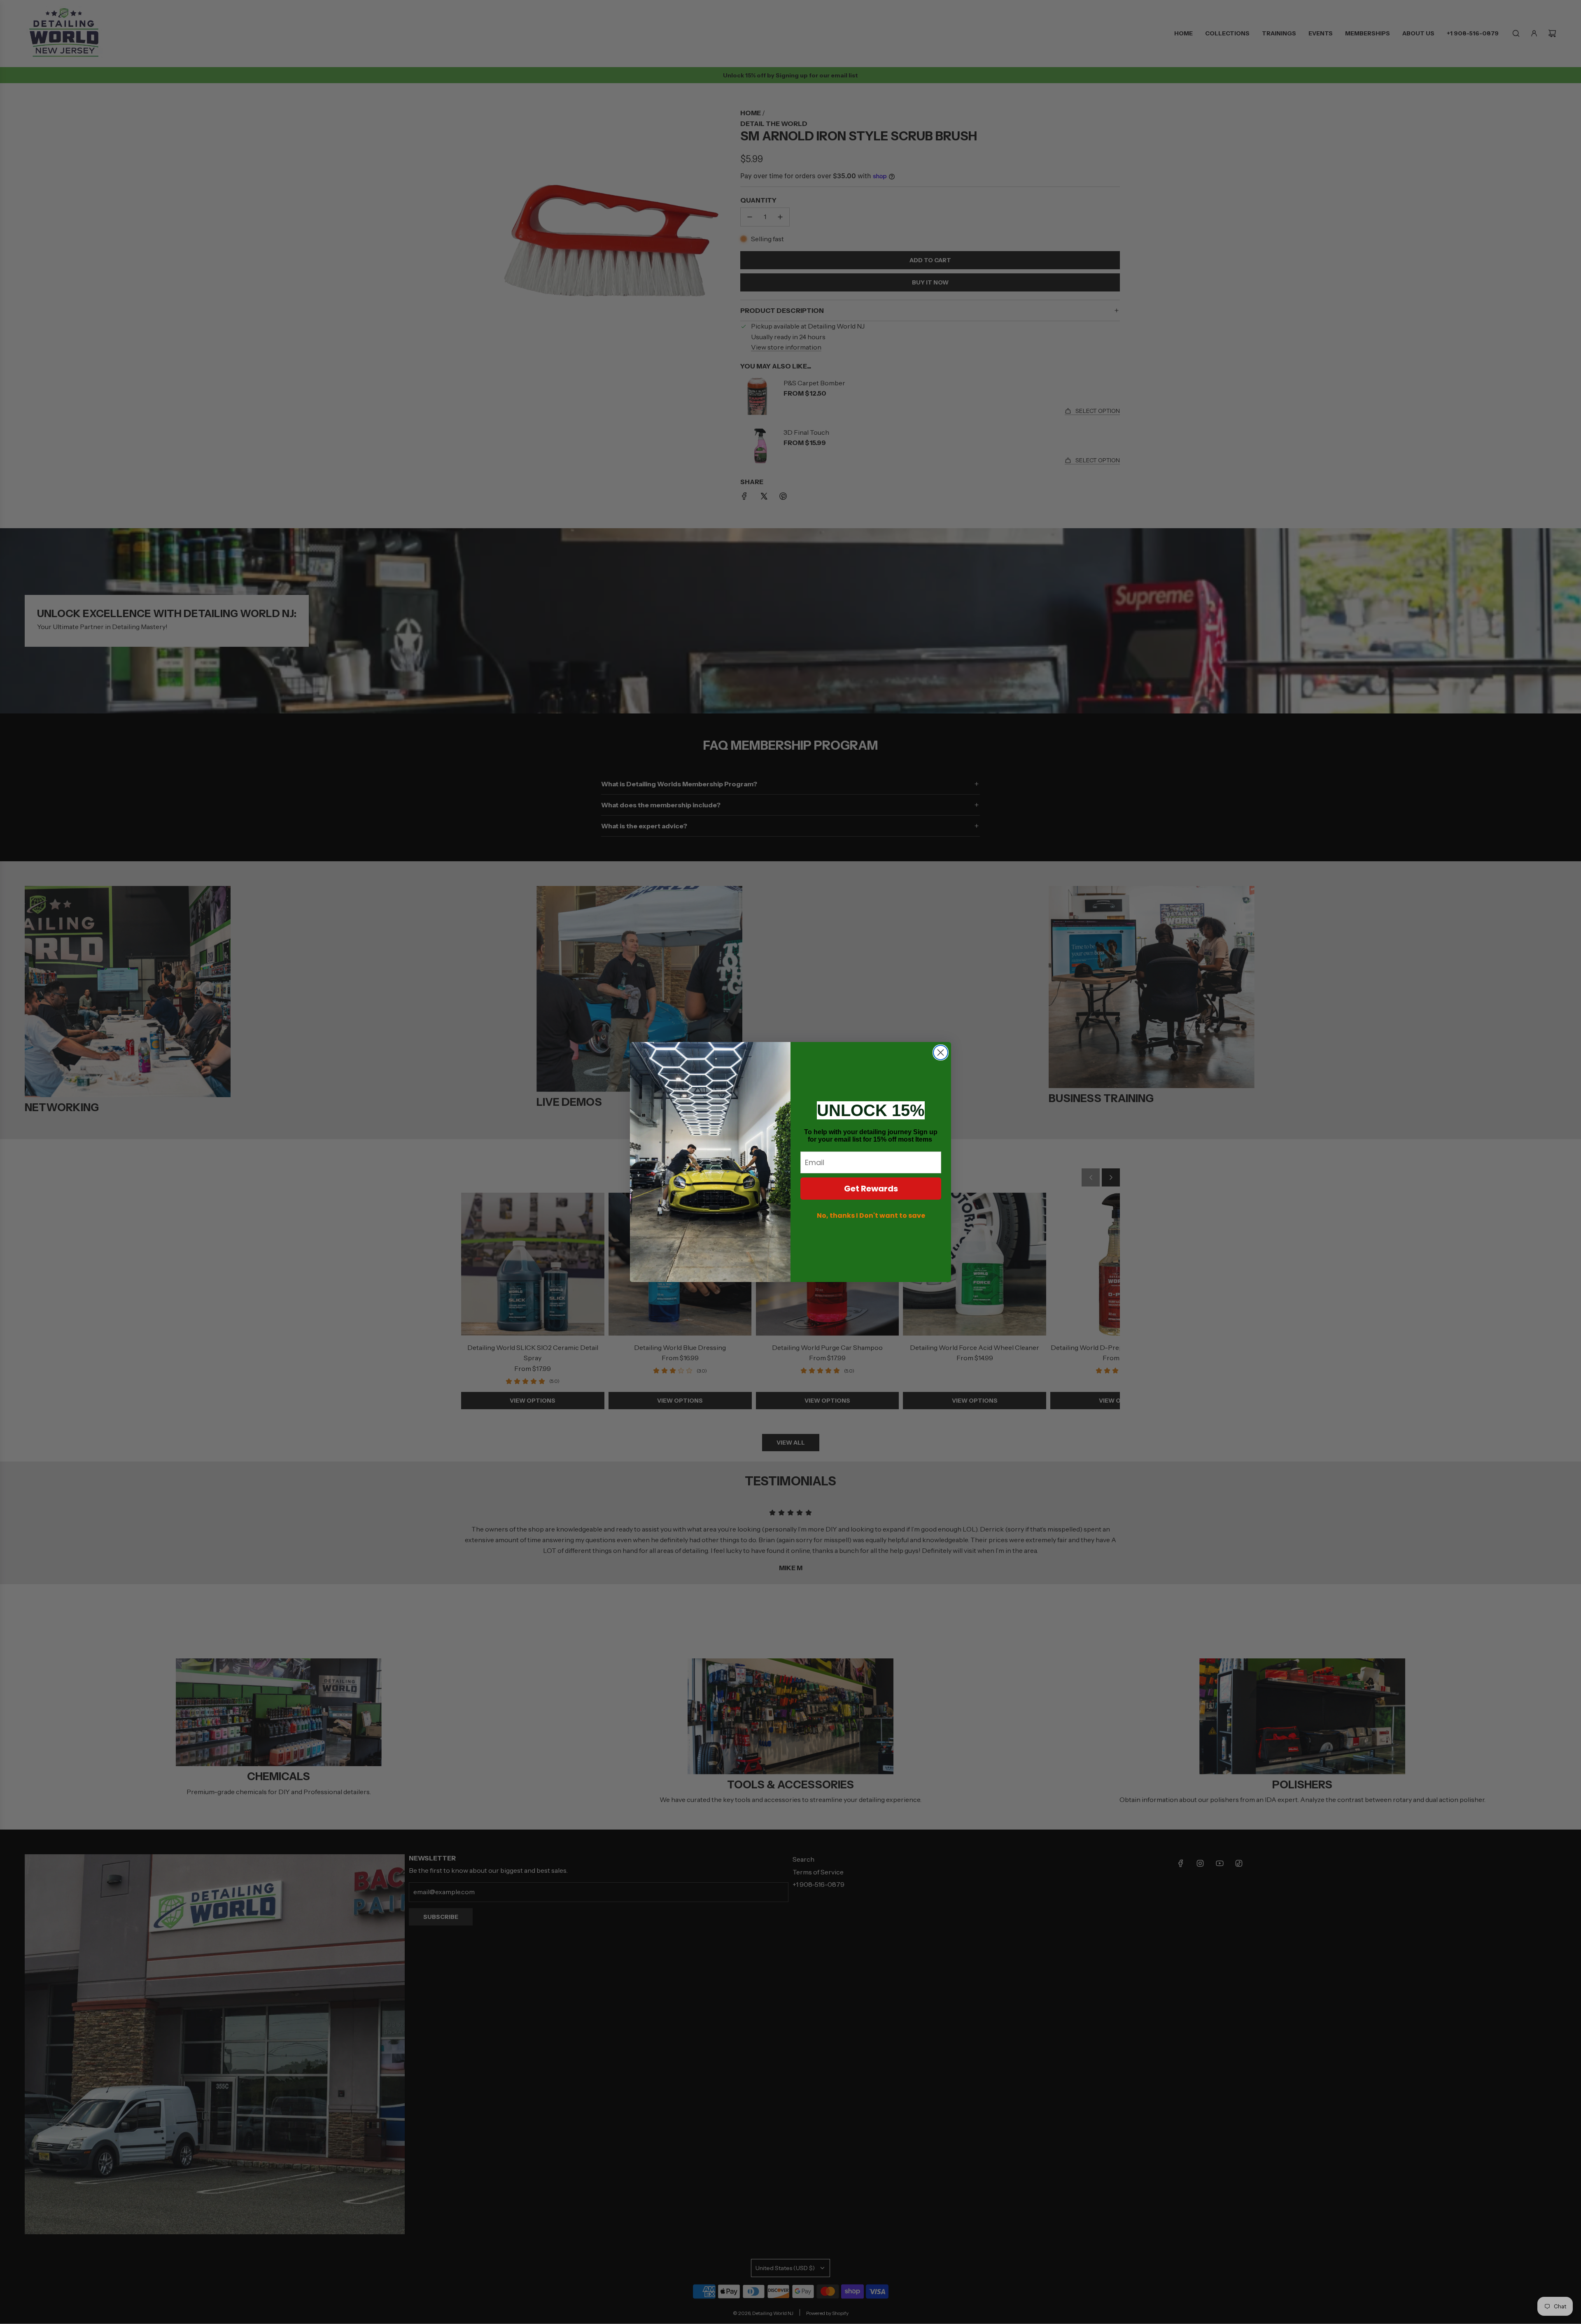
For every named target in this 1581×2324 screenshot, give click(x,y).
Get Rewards (871, 1189)
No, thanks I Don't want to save (871, 1216)
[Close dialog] (941, 1052)
